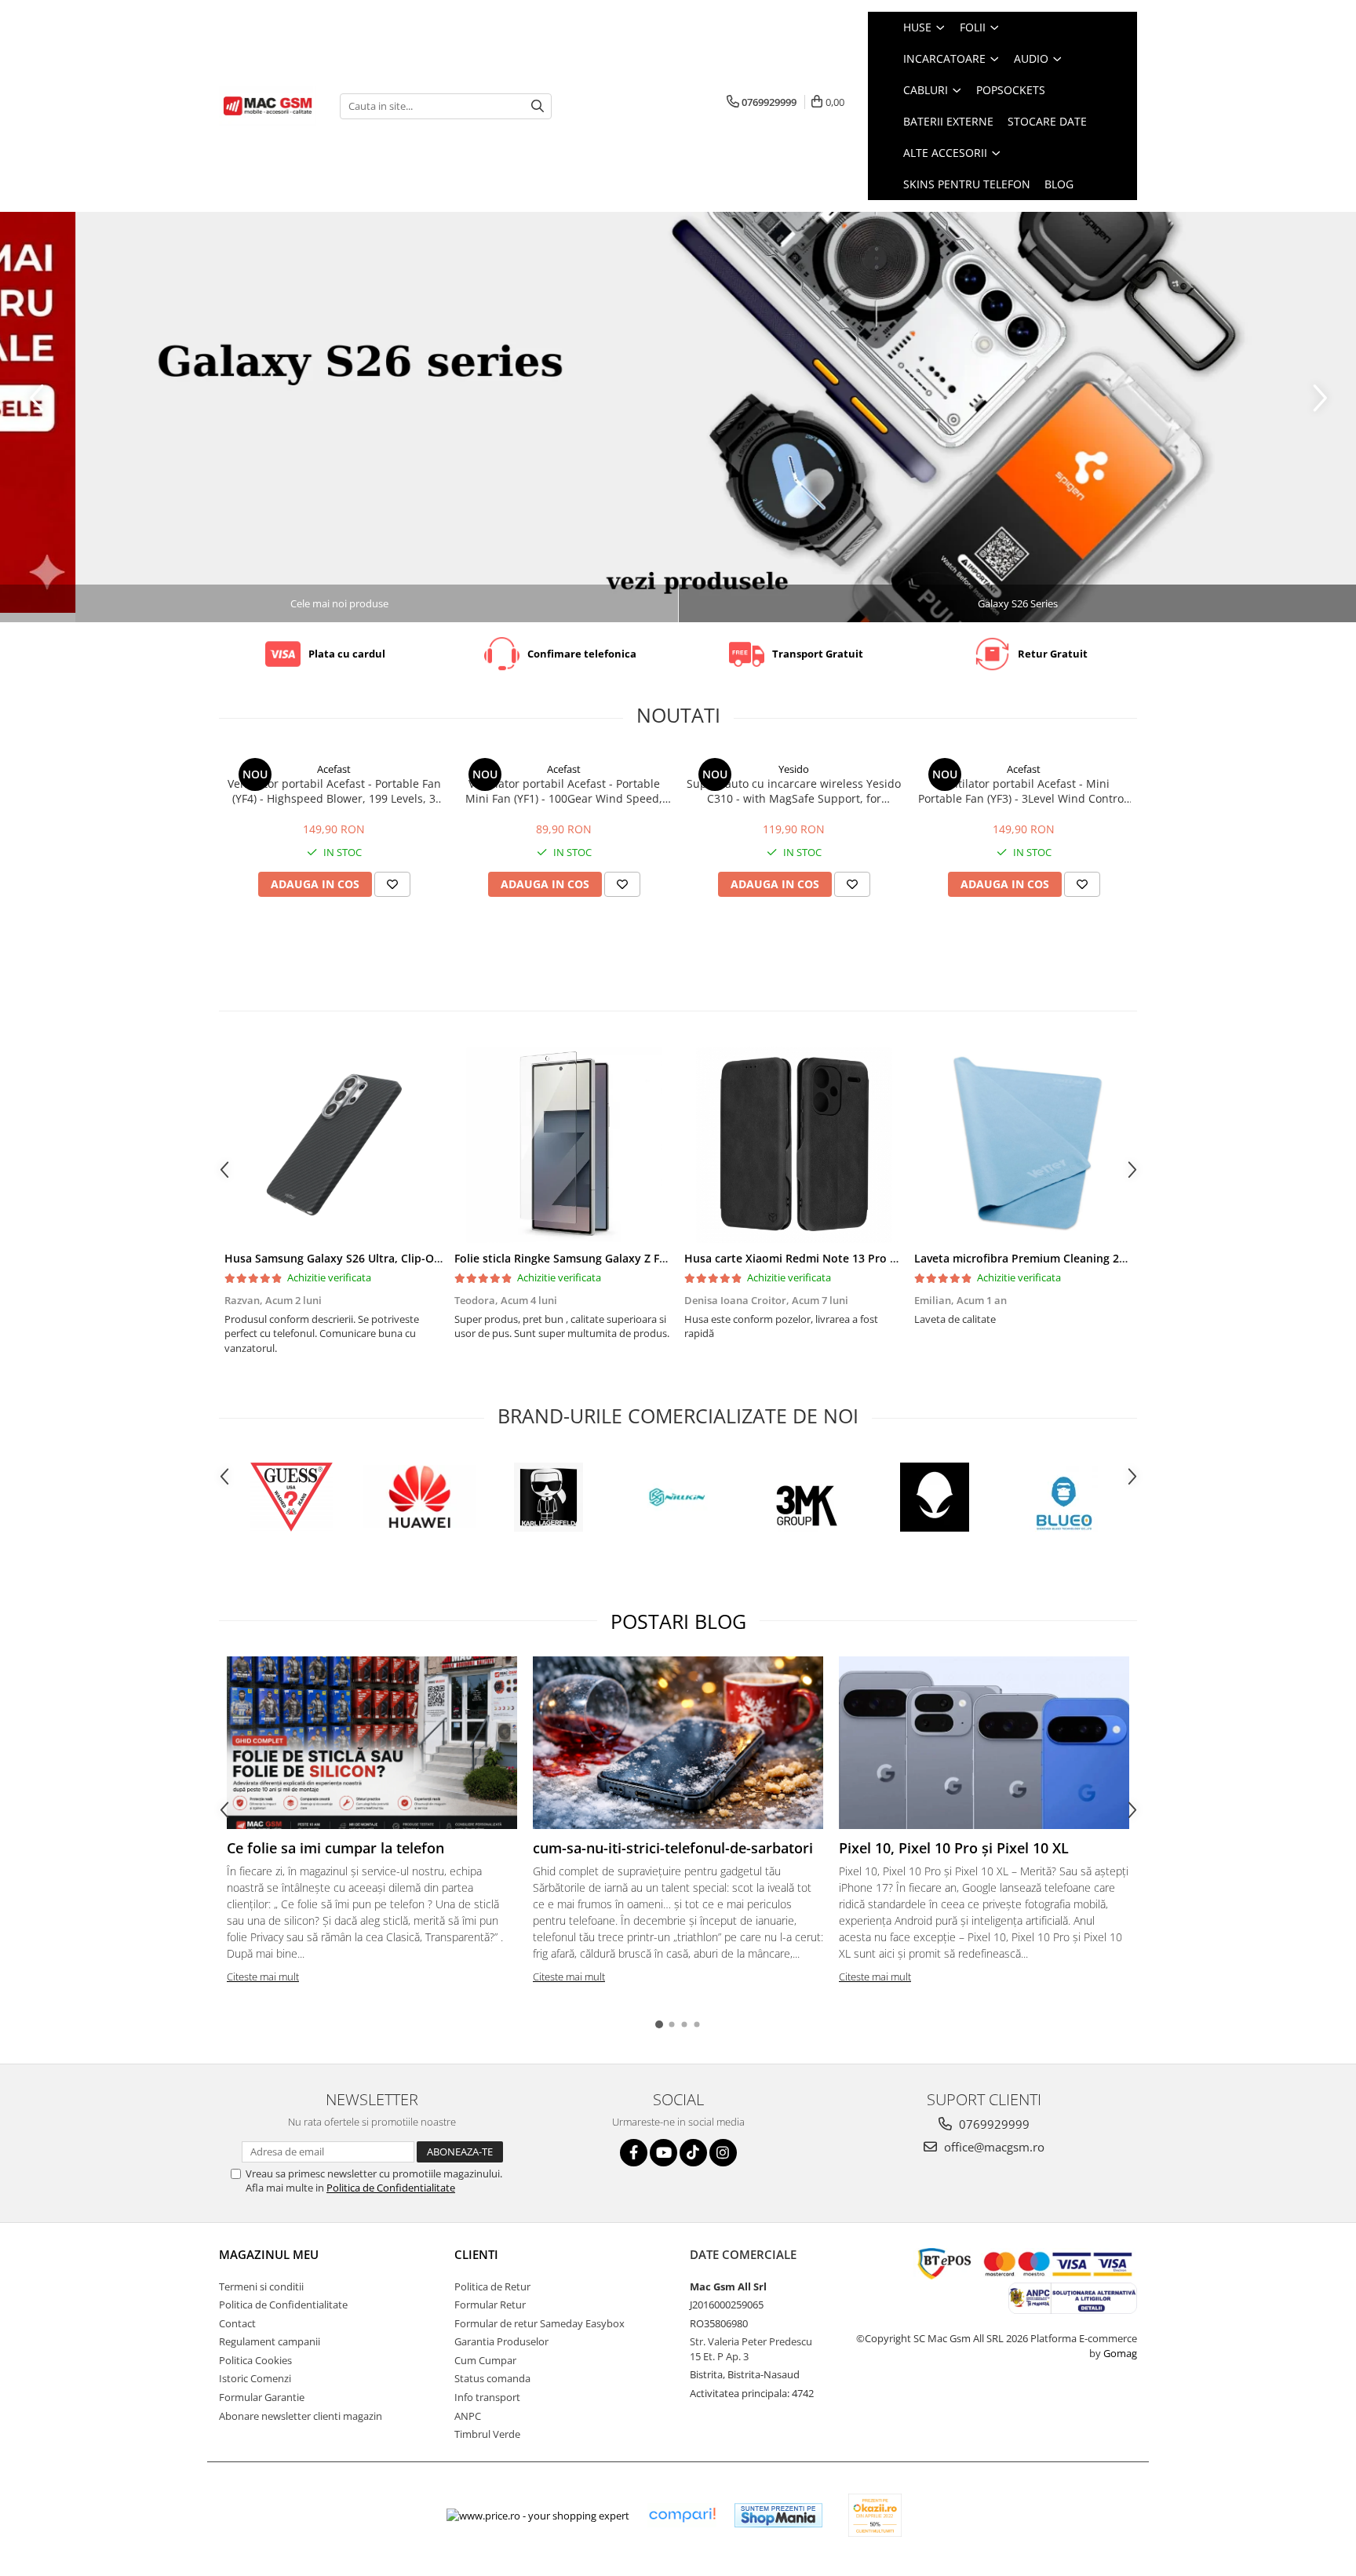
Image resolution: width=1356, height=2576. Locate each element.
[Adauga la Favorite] (392, 884)
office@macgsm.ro (993, 2147)
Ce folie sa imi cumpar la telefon (335, 1848)
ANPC (468, 2416)
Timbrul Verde (487, 2434)
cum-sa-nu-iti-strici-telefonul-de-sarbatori (673, 1848)
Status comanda (492, 2378)
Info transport (487, 2397)
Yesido (794, 769)
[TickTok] (693, 2153)
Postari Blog (678, 1621)
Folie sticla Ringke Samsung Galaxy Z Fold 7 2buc (585, 1258)
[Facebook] (634, 2153)
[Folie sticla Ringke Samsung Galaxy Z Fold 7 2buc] (564, 1145)
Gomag (1119, 2353)
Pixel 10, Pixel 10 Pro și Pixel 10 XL (954, 1848)
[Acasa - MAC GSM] (268, 106)
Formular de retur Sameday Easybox (539, 2323)
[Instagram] (723, 2153)
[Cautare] (538, 106)
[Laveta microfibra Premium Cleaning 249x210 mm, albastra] (1024, 1145)
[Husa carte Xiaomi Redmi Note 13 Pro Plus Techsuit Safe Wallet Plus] (794, 1145)
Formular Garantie (262, 2397)
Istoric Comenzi (255, 2378)
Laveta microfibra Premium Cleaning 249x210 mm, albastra (1072, 1258)
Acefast (334, 769)
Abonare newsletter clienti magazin (301, 2416)
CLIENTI (476, 2254)
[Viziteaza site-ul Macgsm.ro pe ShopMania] (778, 2515)
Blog (1059, 184)
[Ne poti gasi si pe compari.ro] (682, 2515)
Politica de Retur (492, 2286)
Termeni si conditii (261, 2286)
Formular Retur (490, 2305)
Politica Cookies (255, 2360)
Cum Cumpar (485, 2360)
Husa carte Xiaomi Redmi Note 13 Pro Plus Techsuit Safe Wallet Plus (867, 1258)
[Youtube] (663, 2153)
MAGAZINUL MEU (269, 2254)
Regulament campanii (270, 2341)
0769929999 (993, 2124)
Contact (237, 2323)
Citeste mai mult (263, 1977)
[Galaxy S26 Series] (678, 417)
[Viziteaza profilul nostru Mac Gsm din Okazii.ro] (875, 2515)
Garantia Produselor (501, 2341)
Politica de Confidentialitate (391, 2188)
